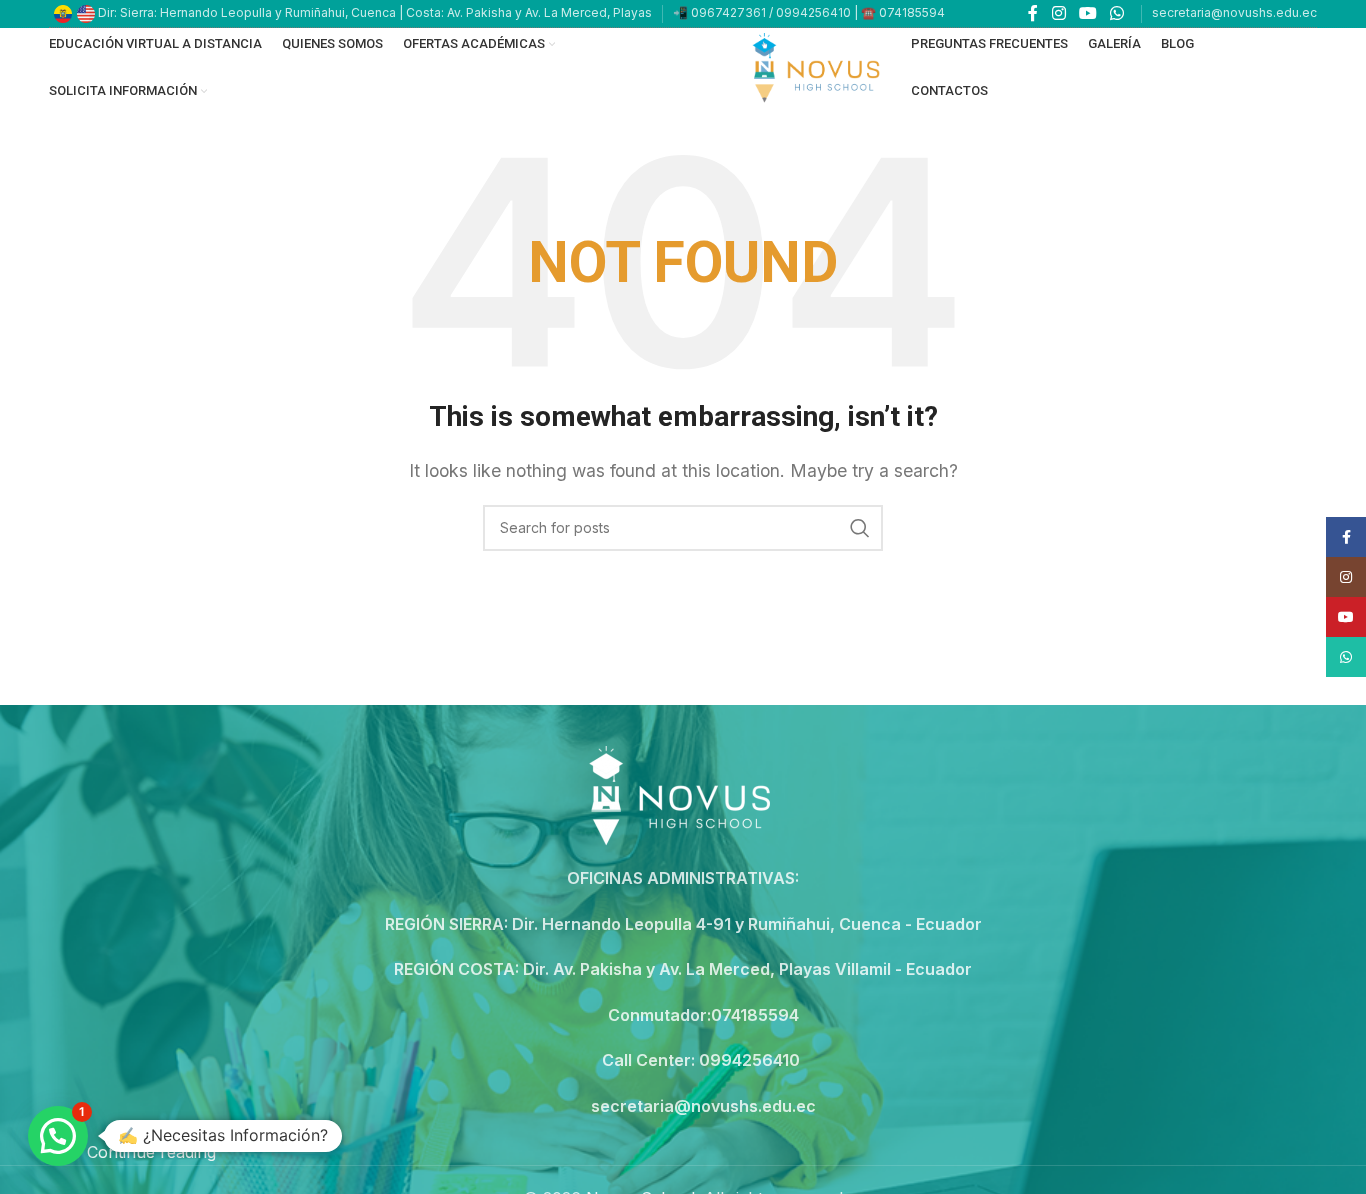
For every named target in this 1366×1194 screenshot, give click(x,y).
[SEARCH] (860, 528)
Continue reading (151, 1152)
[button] (58, 1136)
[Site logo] (818, 66)
